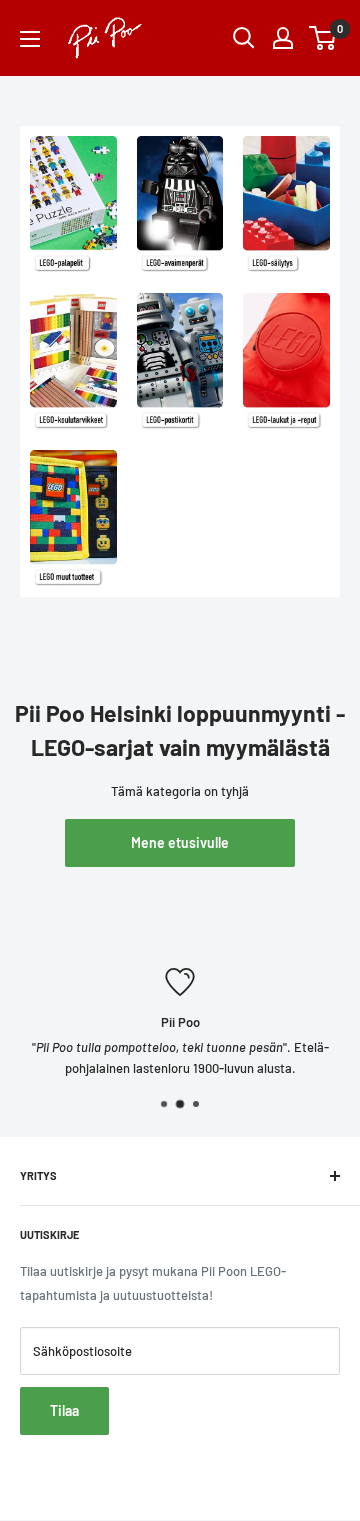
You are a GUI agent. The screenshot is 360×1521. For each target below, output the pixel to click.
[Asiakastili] (283, 38)
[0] (323, 38)
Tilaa (64, 1410)
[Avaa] (244, 38)
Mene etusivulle (180, 842)
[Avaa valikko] (30, 39)
